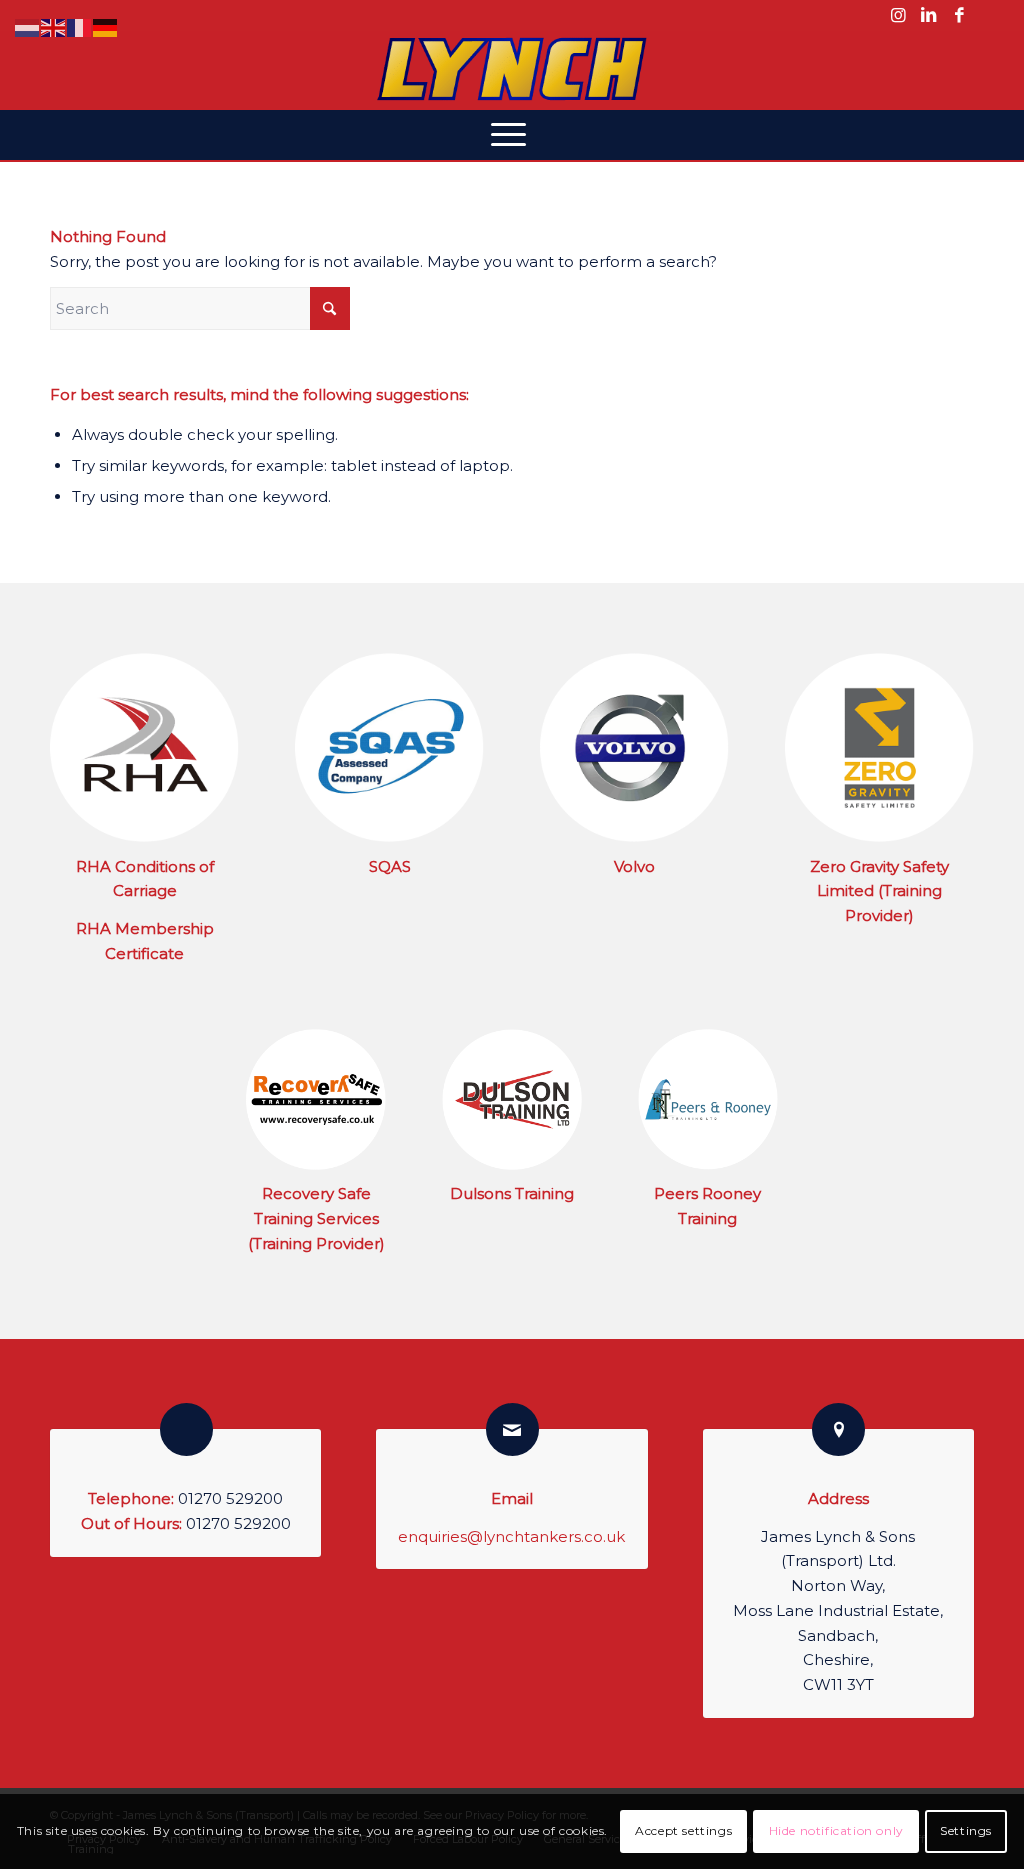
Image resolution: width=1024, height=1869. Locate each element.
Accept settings (683, 1830)
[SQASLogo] (389, 747)
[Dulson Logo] (512, 1099)
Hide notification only (836, 1830)
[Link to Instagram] (898, 15)
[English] (54, 26)
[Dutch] (28, 26)
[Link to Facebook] (959, 15)
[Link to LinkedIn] (928, 15)
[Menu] (512, 135)
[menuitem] (512, 135)
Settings (966, 1830)
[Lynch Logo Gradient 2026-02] (512, 70)
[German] (106, 26)
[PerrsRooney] (708, 1099)
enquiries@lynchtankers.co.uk (511, 1536)
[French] (80, 26)
